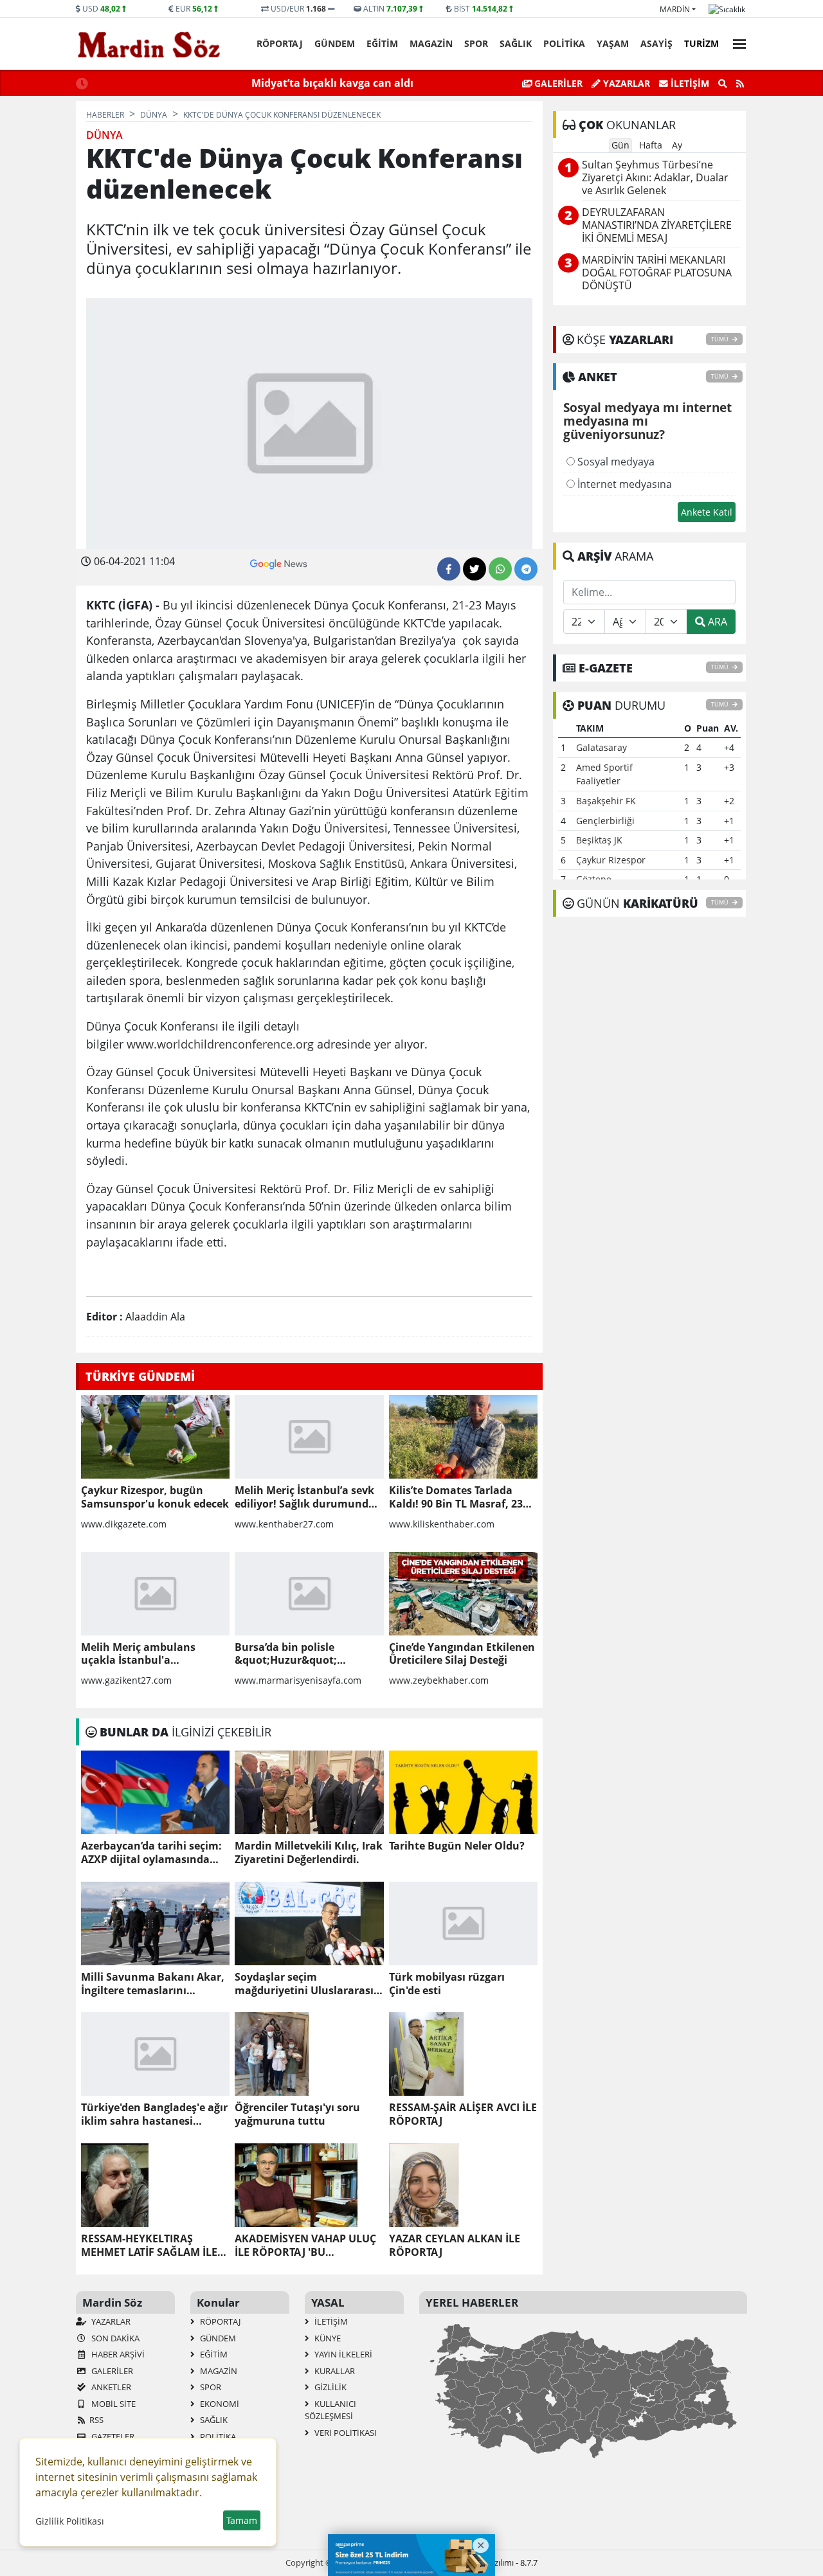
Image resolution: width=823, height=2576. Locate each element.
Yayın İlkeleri (342, 2354)
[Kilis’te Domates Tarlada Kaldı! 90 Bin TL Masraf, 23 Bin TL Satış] (463, 1437)
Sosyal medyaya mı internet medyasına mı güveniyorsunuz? (647, 422)
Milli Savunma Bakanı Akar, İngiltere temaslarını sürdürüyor (153, 1984)
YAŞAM (613, 43)
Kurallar (334, 2371)
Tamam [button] (242, 2520)
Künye (327, 2338)
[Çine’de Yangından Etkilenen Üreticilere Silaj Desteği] (463, 1594)
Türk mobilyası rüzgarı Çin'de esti (447, 1984)
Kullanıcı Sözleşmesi (330, 2410)
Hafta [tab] (651, 145)
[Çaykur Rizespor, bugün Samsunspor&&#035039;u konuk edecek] (155, 1437)
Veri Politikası (345, 2433)
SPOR (476, 43)
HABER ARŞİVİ (117, 2354)
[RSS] (740, 84)
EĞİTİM (382, 43)
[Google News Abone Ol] (279, 563)
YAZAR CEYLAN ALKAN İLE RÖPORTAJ (455, 2246)
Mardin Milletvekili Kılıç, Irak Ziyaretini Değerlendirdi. (309, 1853)
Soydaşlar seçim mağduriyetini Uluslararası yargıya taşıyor (304, 1984)
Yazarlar (625, 83)
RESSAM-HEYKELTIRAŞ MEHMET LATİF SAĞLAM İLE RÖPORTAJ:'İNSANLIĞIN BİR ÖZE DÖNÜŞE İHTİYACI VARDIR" (151, 2246)
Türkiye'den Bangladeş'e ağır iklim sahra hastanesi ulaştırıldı (154, 2114)
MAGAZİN (431, 43)
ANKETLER (110, 2387)
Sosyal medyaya (615, 462)
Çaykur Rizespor (611, 860)
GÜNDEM (335, 43)
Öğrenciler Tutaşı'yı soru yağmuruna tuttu (297, 2114)
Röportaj (280, 43)
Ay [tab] (677, 145)
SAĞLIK (516, 43)
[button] (736, 42)
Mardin (675, 9)
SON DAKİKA (114, 2338)
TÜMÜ (720, 339)
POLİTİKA (564, 43)
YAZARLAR (110, 2321)
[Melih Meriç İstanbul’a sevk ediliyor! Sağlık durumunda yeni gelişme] (309, 1437)
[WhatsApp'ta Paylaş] (500, 569)
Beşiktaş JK (599, 840)
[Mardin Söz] (149, 44)
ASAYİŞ (656, 43)
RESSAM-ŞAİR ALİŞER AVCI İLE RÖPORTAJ (463, 2114)
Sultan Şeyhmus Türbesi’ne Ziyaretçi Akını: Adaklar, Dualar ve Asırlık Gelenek (655, 178)
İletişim (689, 83)
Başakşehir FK (606, 801)
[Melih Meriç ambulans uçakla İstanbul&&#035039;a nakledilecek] (155, 1594)
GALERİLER (557, 83)
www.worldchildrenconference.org (220, 1044)
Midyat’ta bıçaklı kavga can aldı (332, 83)
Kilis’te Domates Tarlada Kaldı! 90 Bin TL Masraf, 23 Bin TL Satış (456, 1497)
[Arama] (723, 84)
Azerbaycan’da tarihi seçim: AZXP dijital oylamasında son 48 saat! (151, 1853)
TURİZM (701, 43)
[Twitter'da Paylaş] (475, 569)
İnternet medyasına (623, 484)
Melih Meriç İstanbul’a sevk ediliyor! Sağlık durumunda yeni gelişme (305, 1497)
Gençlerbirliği (605, 821)
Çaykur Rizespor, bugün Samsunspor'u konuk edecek (155, 1497)
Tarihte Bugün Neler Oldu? (457, 1846)
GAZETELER (112, 2436)
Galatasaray (601, 747)
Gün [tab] (620, 145)
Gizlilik (330, 2387)
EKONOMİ (219, 2404)
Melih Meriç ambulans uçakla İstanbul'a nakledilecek (138, 1654)
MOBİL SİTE (113, 2404)
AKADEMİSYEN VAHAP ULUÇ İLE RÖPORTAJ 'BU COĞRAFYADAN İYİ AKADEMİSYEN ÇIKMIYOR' (305, 2246)
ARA (716, 622)
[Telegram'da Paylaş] (526, 569)
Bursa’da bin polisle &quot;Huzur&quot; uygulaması (286, 1654)
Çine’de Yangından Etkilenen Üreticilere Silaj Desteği (462, 1654)
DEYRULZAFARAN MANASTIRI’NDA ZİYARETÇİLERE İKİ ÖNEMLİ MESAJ (657, 225)
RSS (96, 2420)
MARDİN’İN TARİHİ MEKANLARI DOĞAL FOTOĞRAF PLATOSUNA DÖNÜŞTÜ (657, 273)
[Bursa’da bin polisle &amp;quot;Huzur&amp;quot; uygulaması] (309, 1594)
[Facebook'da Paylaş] (449, 569)
